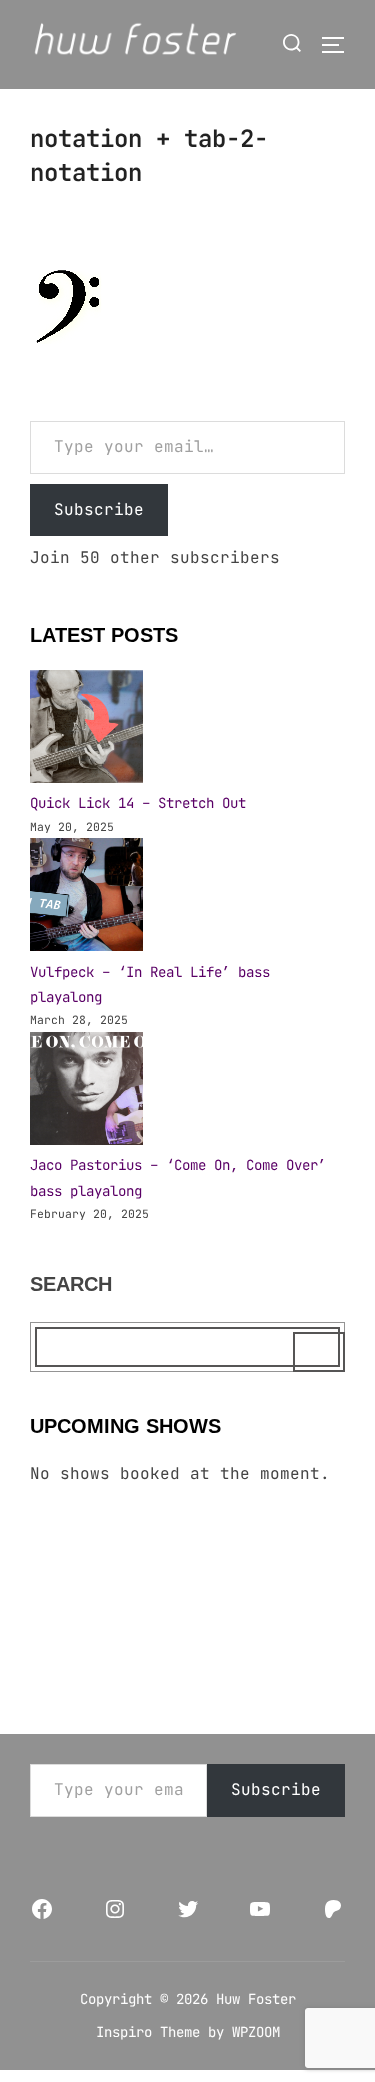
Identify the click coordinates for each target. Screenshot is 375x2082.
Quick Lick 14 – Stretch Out (138, 803)
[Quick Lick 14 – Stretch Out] (86, 730)
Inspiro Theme (148, 2032)
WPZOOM (256, 2032)
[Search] (319, 1352)
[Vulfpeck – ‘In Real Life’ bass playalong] (86, 898)
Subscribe (99, 509)
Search (71, 1284)
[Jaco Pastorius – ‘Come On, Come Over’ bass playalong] (86, 1092)
